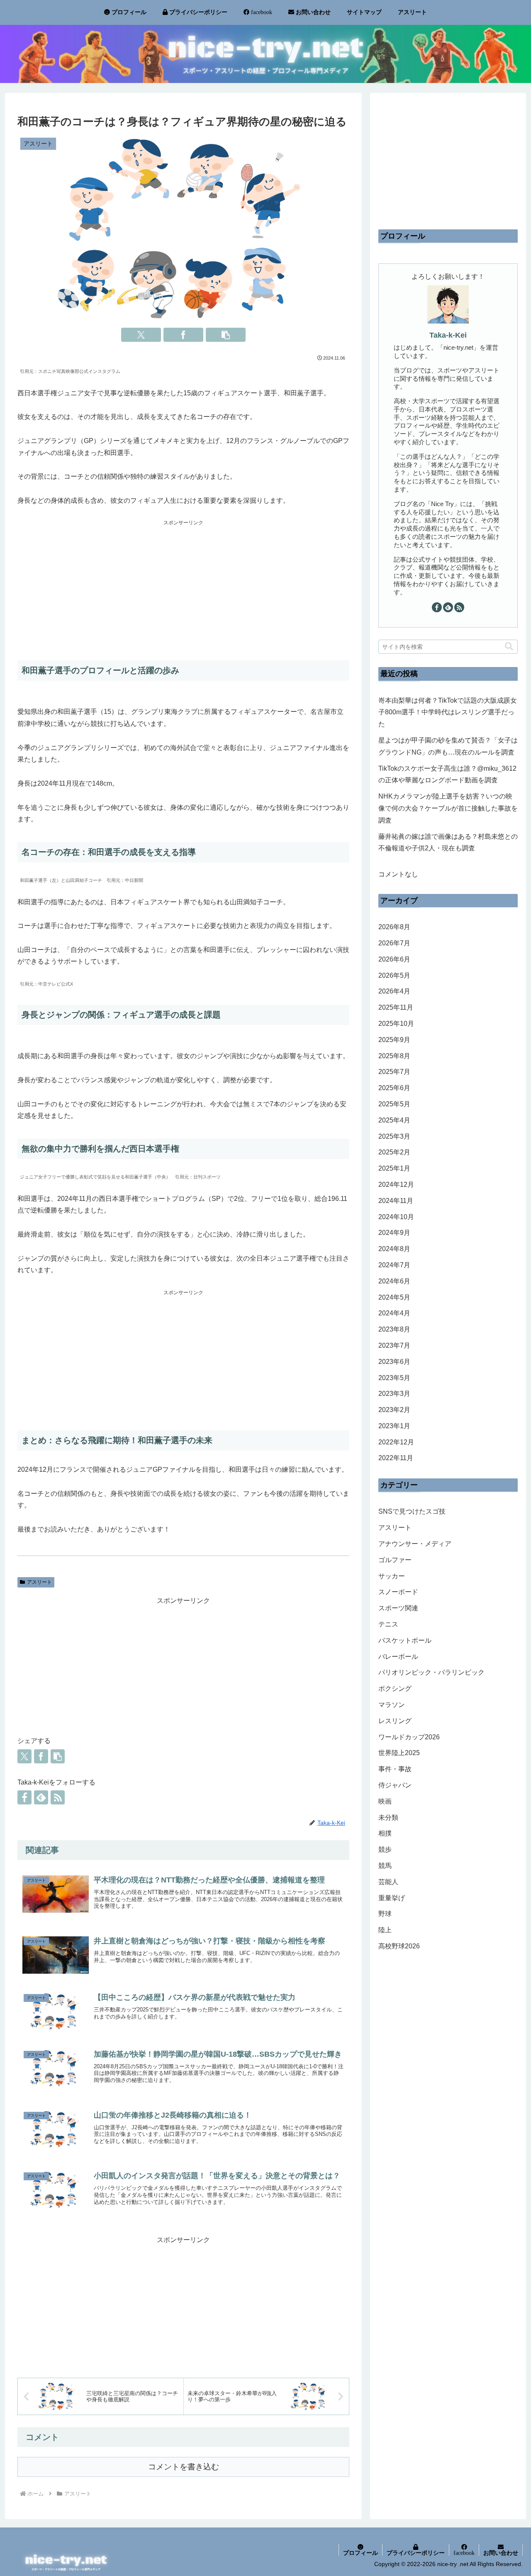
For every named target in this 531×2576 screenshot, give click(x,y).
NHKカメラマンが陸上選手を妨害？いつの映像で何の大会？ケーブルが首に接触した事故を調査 (448, 808)
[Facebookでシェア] (183, 335)
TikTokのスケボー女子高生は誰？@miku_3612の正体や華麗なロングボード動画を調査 (447, 774)
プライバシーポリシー (416, 2553)
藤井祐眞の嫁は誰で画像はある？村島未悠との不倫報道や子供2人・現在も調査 (448, 842)
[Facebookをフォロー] (24, 1797)
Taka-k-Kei (448, 335)
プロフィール (360, 2553)
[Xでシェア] (141, 335)
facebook (464, 2553)
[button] (226, 335)
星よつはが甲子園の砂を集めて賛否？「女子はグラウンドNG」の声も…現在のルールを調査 (448, 746)
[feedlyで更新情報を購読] (41, 1797)
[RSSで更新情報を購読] (58, 1797)
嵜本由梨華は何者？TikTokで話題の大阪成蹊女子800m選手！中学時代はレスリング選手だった (448, 712)
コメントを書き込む (184, 2467)
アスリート (39, 1582)
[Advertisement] (183, 586)
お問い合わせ (501, 2553)
